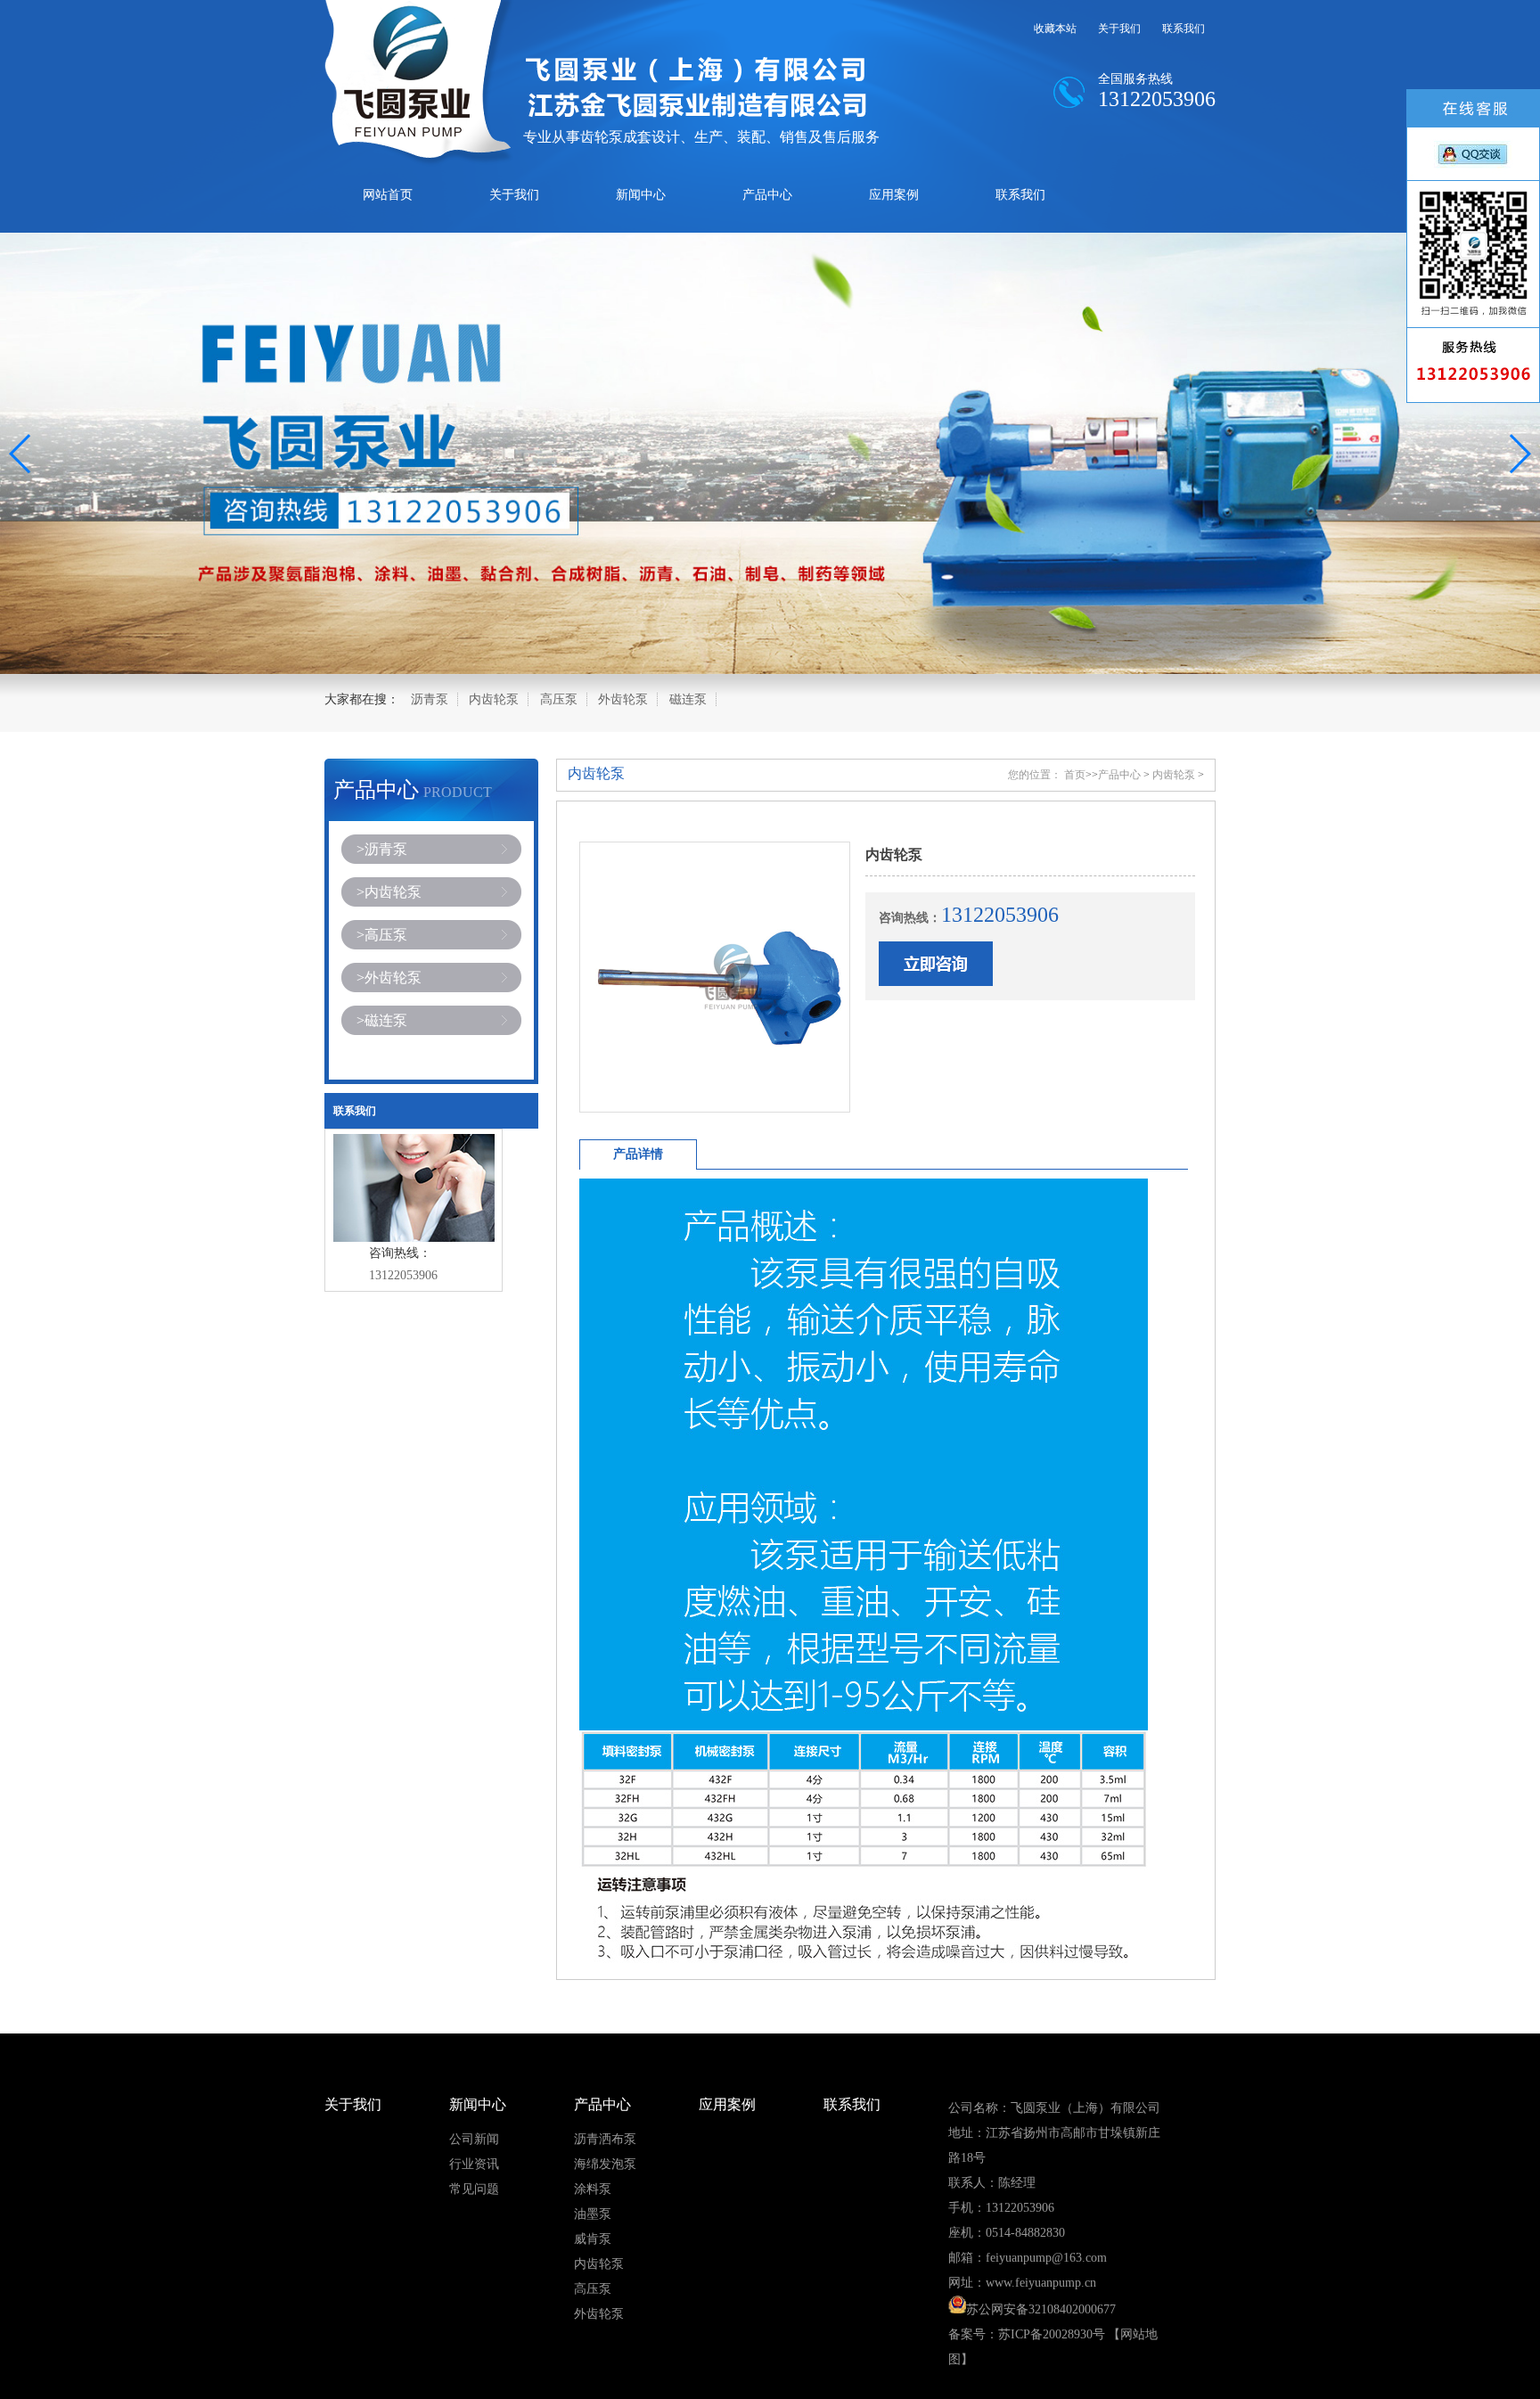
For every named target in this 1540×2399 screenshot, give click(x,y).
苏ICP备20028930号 (1052, 2334)
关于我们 (1119, 29)
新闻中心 (641, 195)
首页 (1075, 775)
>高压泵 (382, 935)
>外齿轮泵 (389, 978)
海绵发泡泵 (605, 2164)
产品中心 (767, 195)
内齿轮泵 (494, 699)
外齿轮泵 (623, 699)
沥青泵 (430, 699)
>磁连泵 (382, 1020)
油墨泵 (593, 2214)
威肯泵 (593, 2239)
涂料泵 (593, 2189)
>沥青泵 (382, 849)
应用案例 (894, 195)
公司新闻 (474, 2139)
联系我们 (1184, 29)
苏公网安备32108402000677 (1041, 2309)
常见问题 (474, 2189)
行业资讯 (474, 2164)
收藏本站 (1055, 29)
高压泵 (559, 699)
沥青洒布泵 (605, 2139)
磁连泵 (688, 699)
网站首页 (388, 195)
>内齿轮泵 (389, 892)
